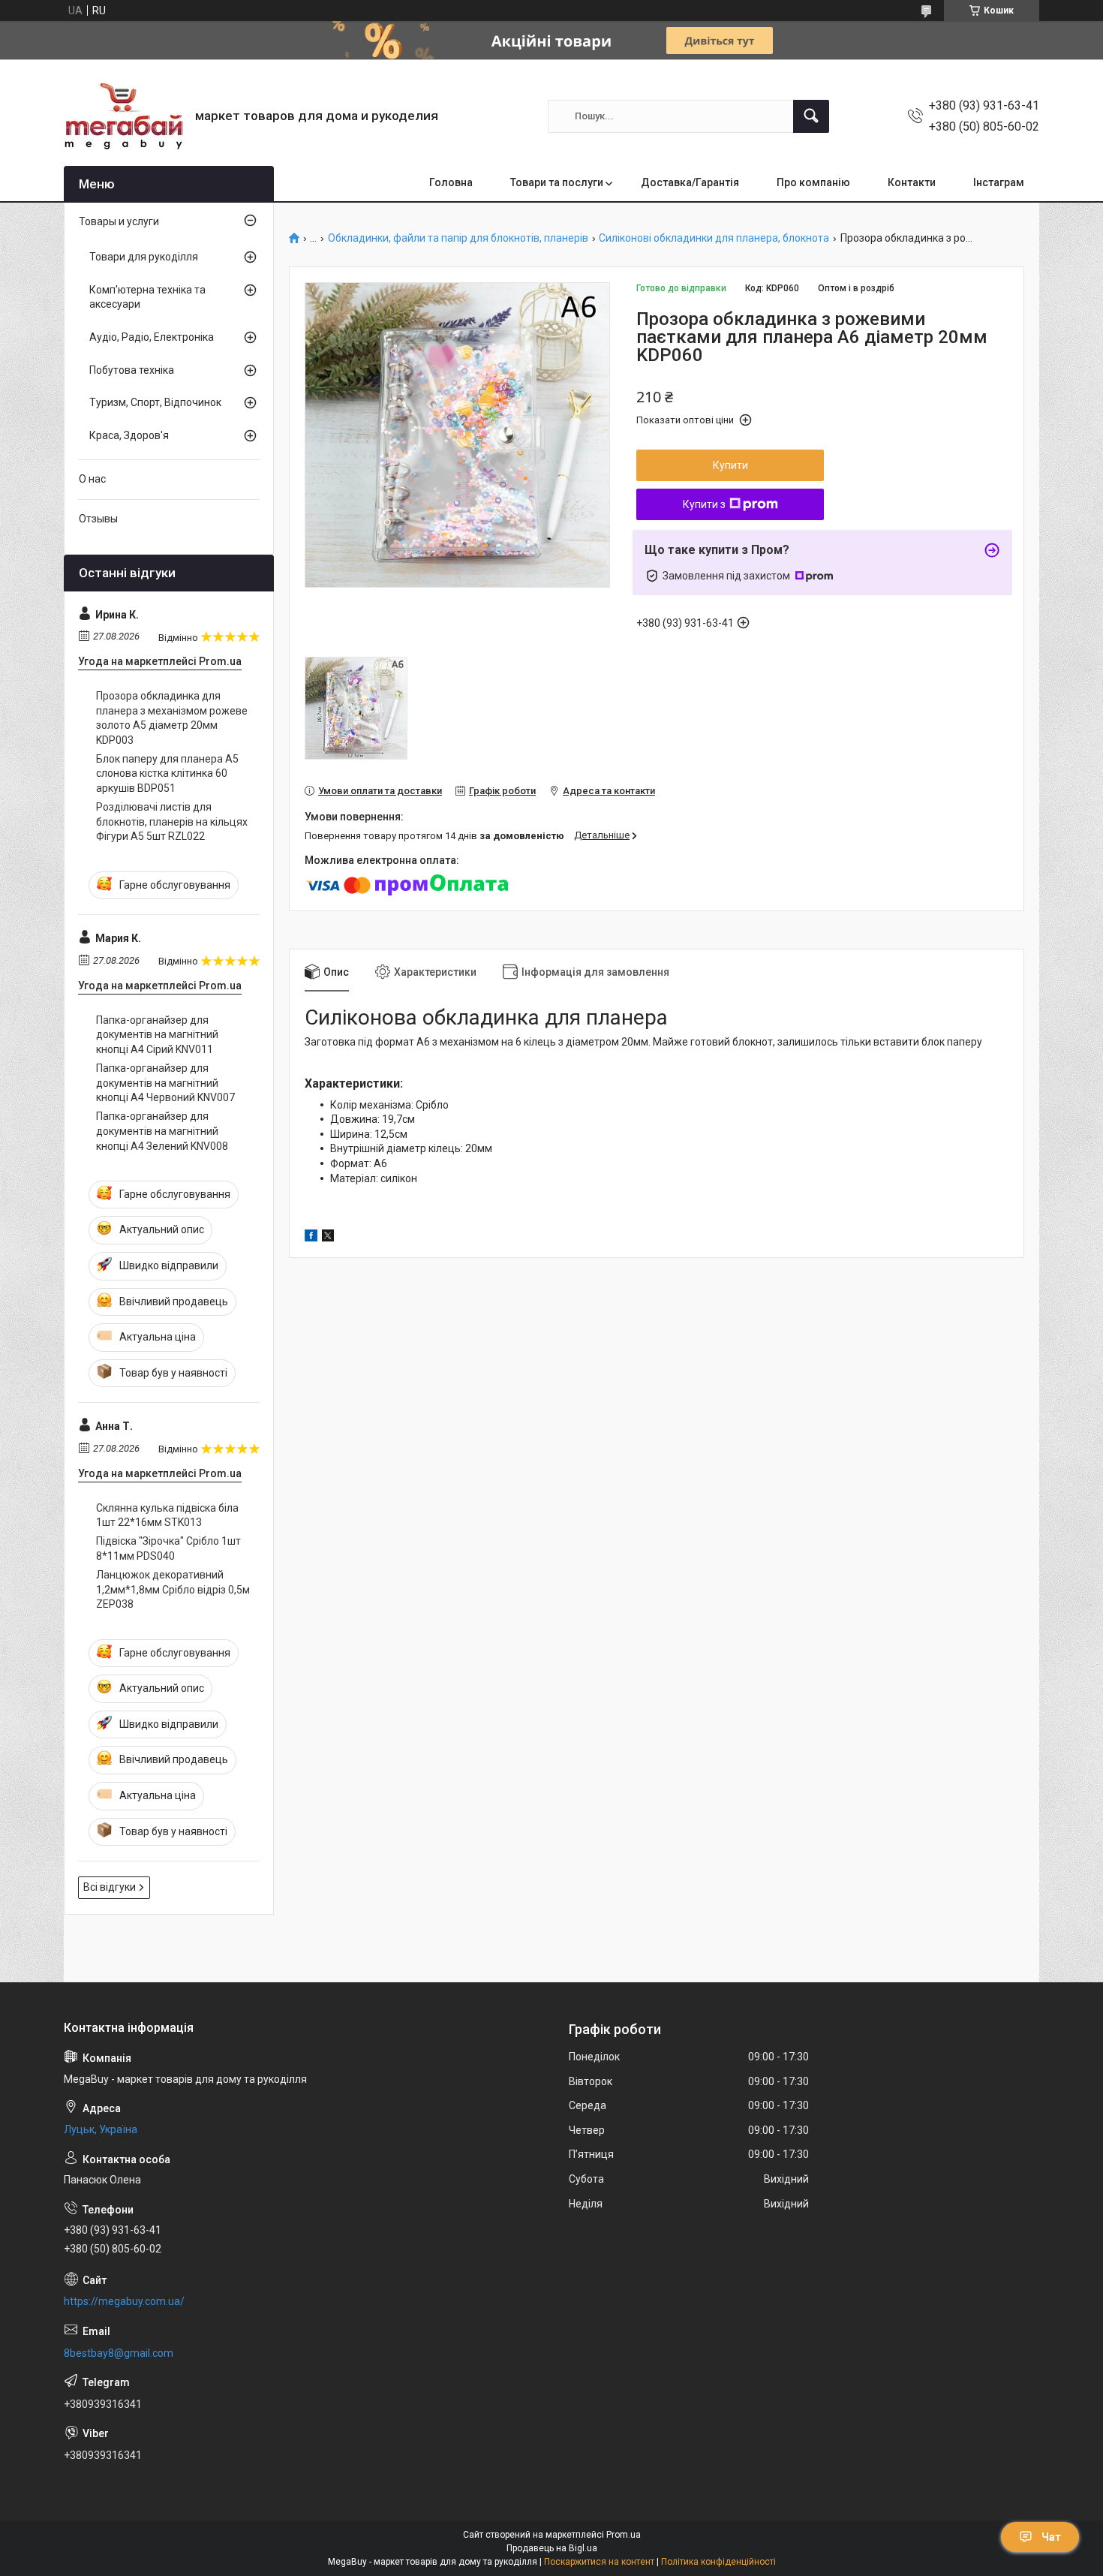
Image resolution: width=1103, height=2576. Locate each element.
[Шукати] (811, 116)
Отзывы (98, 519)
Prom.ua (624, 2535)
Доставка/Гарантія (690, 182)
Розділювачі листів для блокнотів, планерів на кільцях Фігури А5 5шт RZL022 (172, 822)
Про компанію (813, 182)
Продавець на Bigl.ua (552, 2548)
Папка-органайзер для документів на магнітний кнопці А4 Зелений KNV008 (162, 1131)
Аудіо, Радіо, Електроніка (152, 337)
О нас (92, 479)
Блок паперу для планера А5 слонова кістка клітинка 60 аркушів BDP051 (167, 773)
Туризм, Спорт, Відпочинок (155, 402)
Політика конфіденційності (718, 2562)
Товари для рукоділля (144, 257)
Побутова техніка (132, 370)
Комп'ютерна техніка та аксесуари (147, 297)
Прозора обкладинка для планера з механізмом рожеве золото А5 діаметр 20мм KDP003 (172, 718)
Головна (451, 182)
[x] (328, 1238)
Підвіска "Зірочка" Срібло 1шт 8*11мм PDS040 (168, 1548)
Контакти (912, 182)
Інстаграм (999, 182)
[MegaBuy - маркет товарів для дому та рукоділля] (124, 116)
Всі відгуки (110, 1887)
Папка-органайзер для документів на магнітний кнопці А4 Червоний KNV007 (165, 1083)
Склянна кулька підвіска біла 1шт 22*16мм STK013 (167, 1515)
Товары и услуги (119, 221)
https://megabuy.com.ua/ (124, 2301)
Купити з (704, 504)
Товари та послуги (557, 182)
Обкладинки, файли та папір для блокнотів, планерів (458, 238)
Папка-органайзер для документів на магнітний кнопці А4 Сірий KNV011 (157, 1035)
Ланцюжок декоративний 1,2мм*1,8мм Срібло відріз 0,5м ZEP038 (173, 1589)
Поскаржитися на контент (599, 2562)
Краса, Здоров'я (129, 435)
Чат (1051, 2537)
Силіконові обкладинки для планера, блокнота (714, 238)
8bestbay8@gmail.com (119, 2353)
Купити (730, 465)
